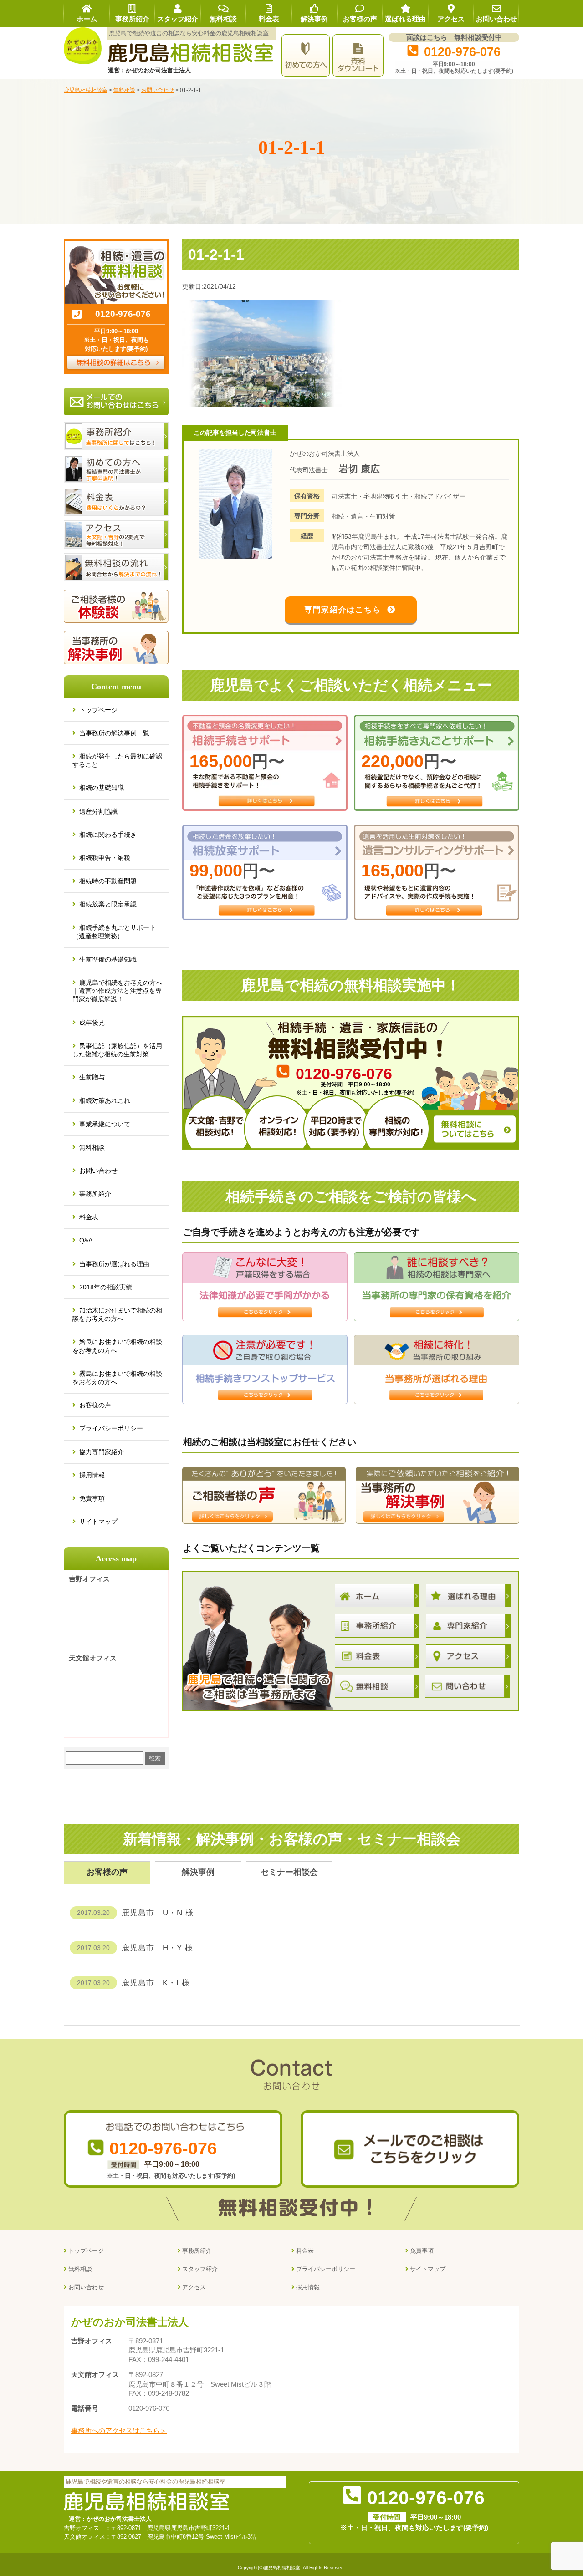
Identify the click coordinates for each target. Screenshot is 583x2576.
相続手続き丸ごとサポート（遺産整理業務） (114, 932)
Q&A (86, 1240)
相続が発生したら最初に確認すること (117, 760)
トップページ (98, 710)
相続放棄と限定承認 (108, 904)
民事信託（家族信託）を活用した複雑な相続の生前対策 (117, 1050)
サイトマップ (98, 1522)
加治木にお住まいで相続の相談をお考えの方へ (117, 1314)
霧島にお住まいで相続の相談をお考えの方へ (117, 1378)
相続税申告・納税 (105, 858)
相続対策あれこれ (105, 1100)
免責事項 (92, 1498)
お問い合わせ (98, 1171)
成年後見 (92, 1023)
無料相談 (92, 1147)
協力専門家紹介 (102, 1452)
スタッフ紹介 (200, 2269)
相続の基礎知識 (102, 788)
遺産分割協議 (98, 811)
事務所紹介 (95, 1194)
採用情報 (92, 1475)
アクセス (194, 2287)
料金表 (89, 1217)
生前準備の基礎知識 (108, 959)
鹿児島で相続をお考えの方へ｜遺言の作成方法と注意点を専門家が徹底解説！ (117, 991)
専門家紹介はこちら (343, 610)
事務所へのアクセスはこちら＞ (119, 2431)
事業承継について (105, 1124)
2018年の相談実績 (106, 1287)
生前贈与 (92, 1077)
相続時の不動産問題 (108, 881)
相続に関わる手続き (108, 835)
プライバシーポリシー (111, 1428)
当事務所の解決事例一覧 (114, 733)
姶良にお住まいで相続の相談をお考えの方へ (117, 1346)
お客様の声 (95, 1405)
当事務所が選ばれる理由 (114, 1264)
